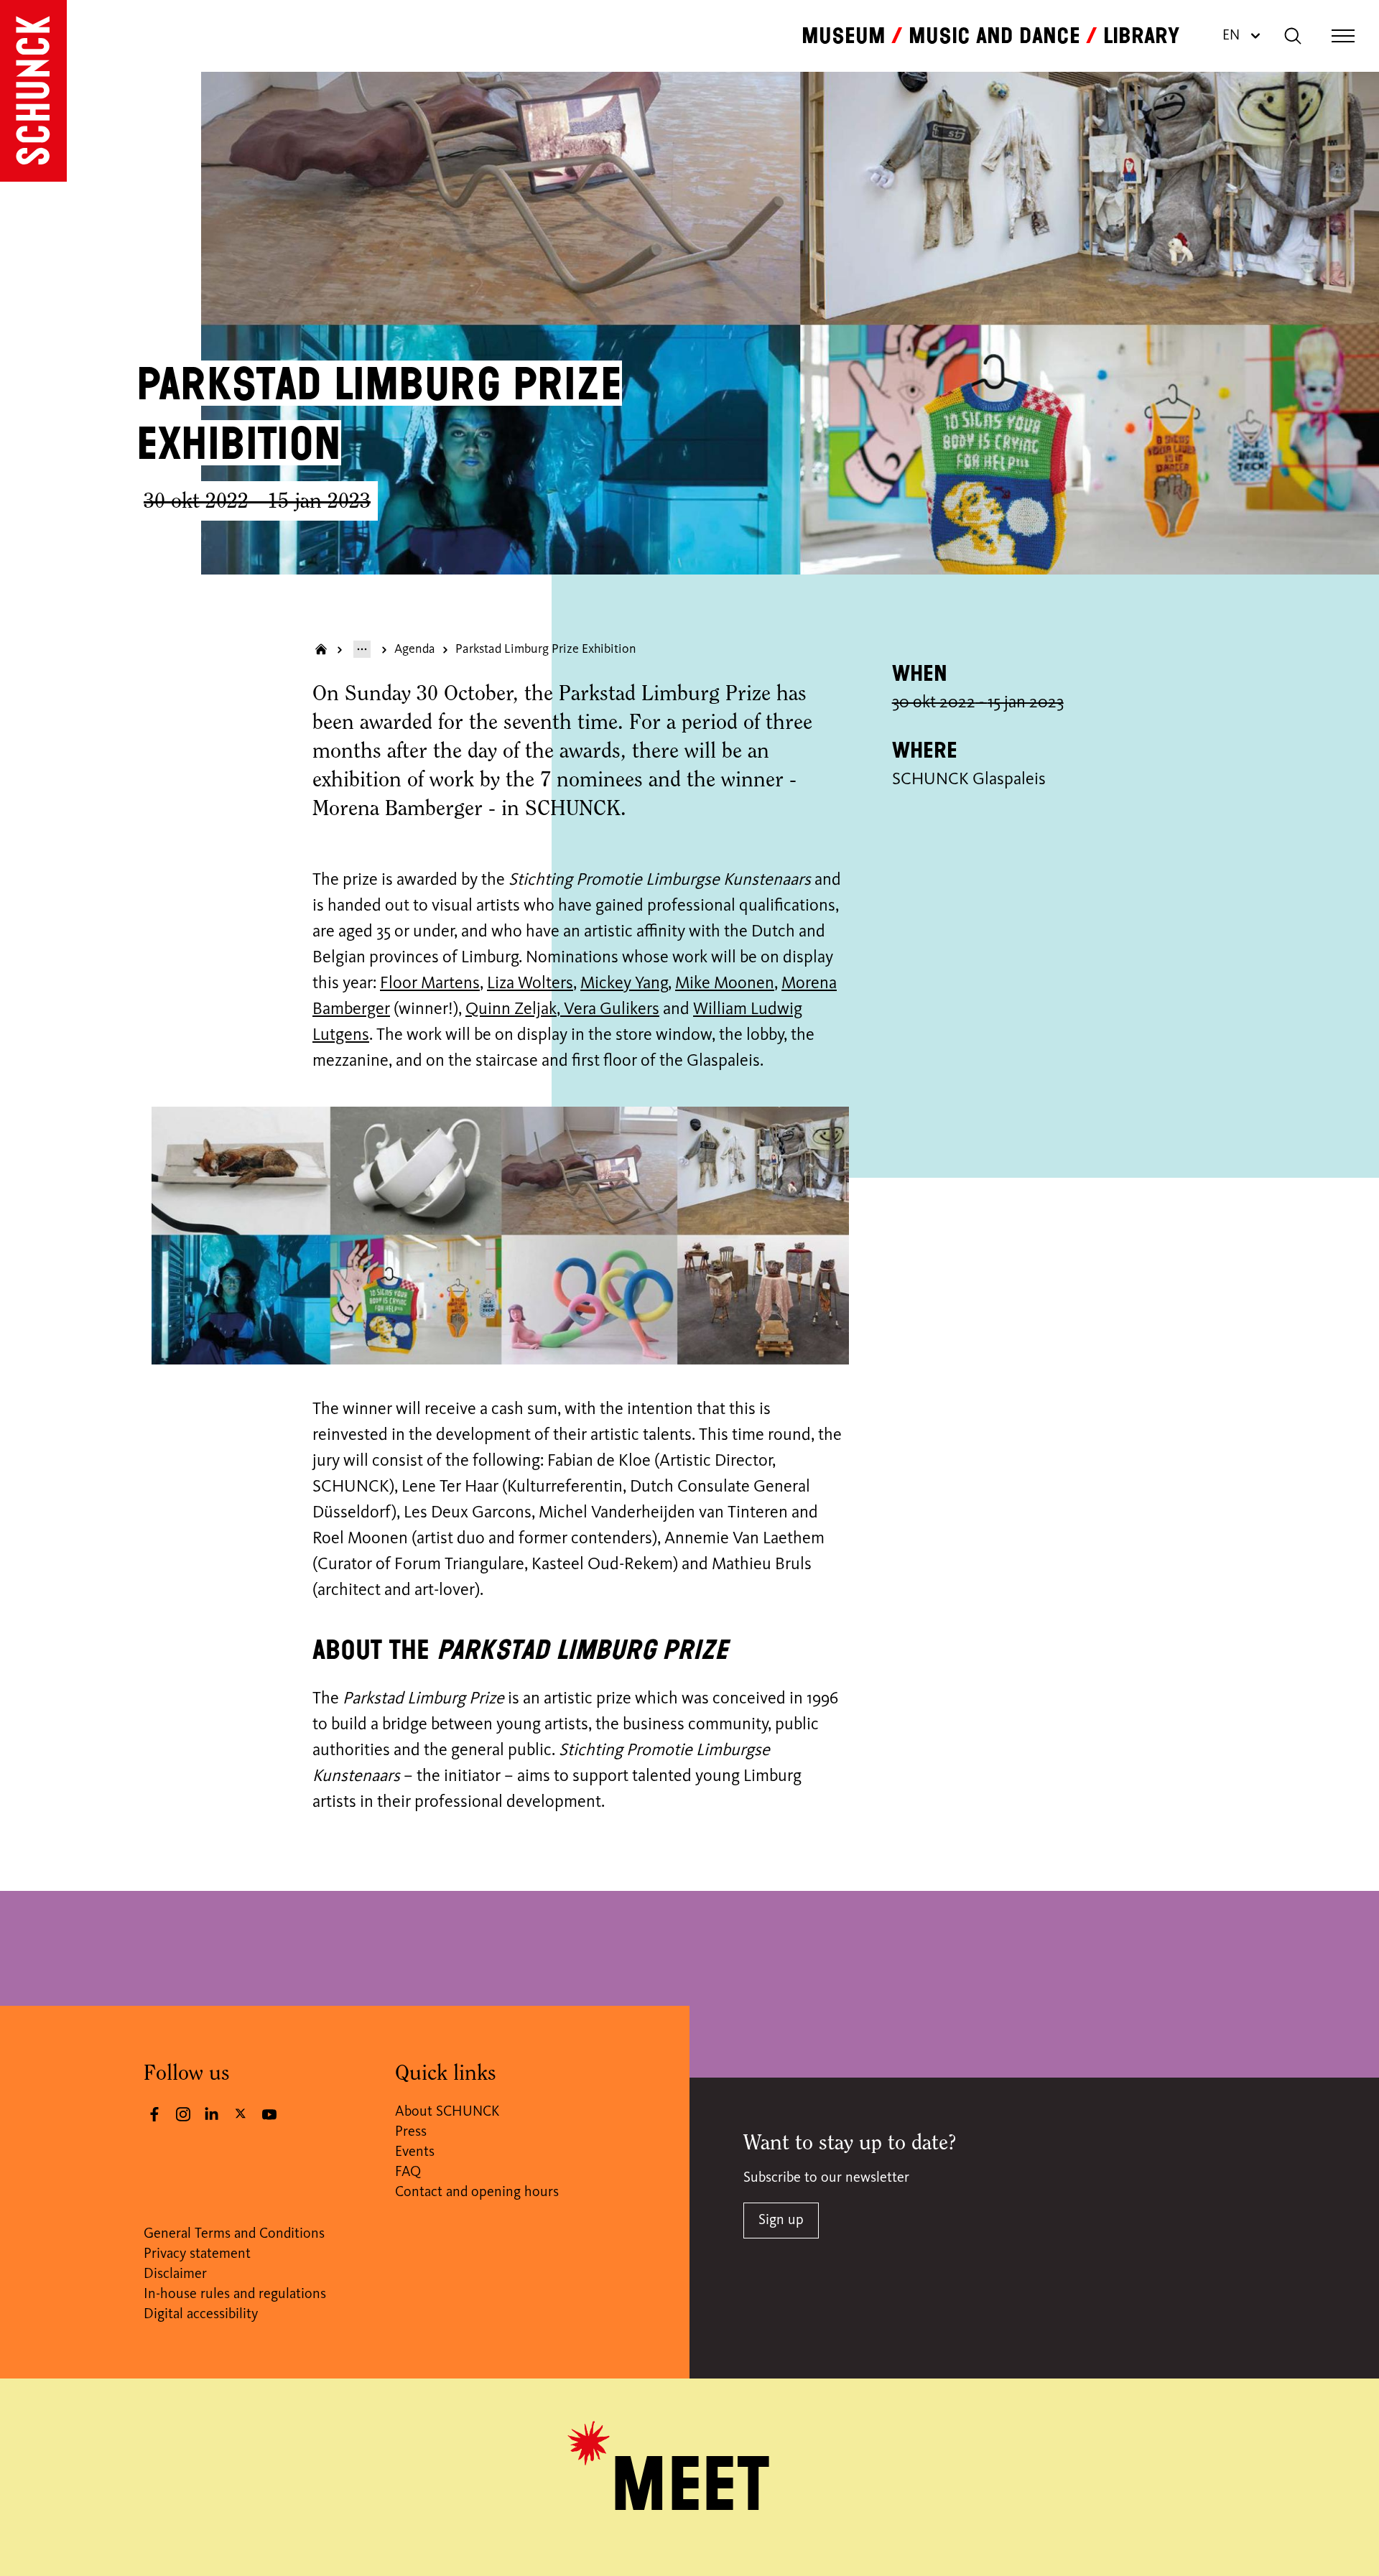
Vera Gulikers (610, 1010)
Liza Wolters (530, 984)
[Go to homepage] (33, 91)
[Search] (1293, 36)
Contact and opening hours (477, 2193)
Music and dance (994, 36)
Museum (844, 36)
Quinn (488, 1010)
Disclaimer (175, 2274)
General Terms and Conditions (234, 2234)
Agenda (415, 649)
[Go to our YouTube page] (269, 2114)
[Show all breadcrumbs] (362, 649)
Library (1141, 36)
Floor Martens (430, 984)
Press (411, 2132)
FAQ (408, 2172)
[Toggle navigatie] (1343, 36)
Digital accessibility (201, 2315)
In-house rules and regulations (235, 2294)
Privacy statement (197, 2254)
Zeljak (534, 1010)
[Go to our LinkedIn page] (212, 2114)
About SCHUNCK (447, 2112)
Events (415, 2152)
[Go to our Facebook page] (154, 2114)
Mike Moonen (725, 984)
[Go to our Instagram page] (183, 2114)
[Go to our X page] (241, 2113)
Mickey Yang (624, 984)
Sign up (781, 2221)
